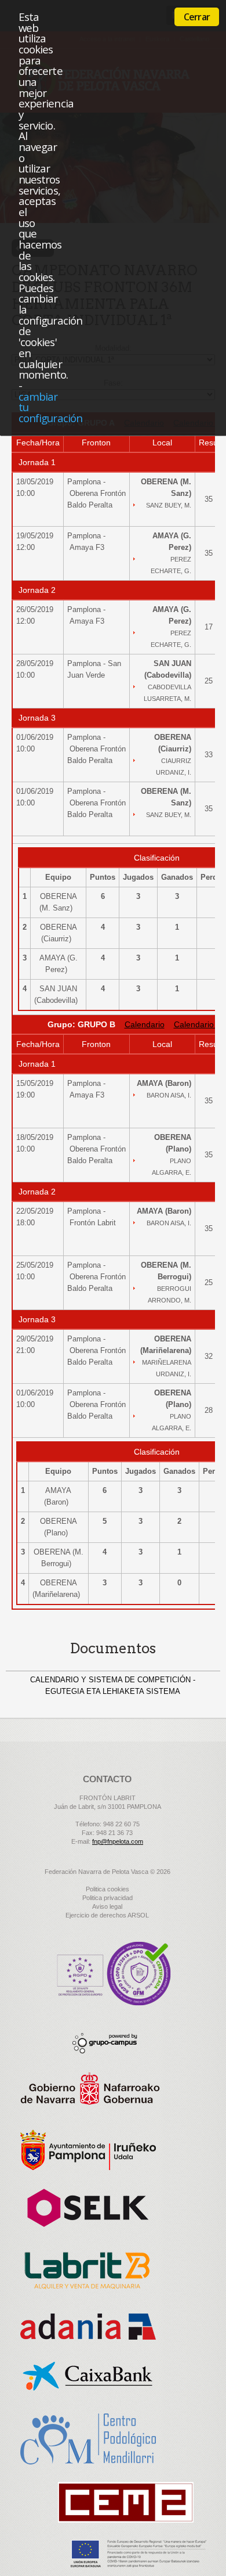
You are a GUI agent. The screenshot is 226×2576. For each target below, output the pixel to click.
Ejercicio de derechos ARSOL (107, 1915)
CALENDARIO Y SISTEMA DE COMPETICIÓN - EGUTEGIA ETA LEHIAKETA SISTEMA (113, 1685)
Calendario (145, 1024)
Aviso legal (107, 1906)
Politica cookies (107, 1889)
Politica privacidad (107, 1898)
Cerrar (197, 17)
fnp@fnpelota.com (118, 1841)
